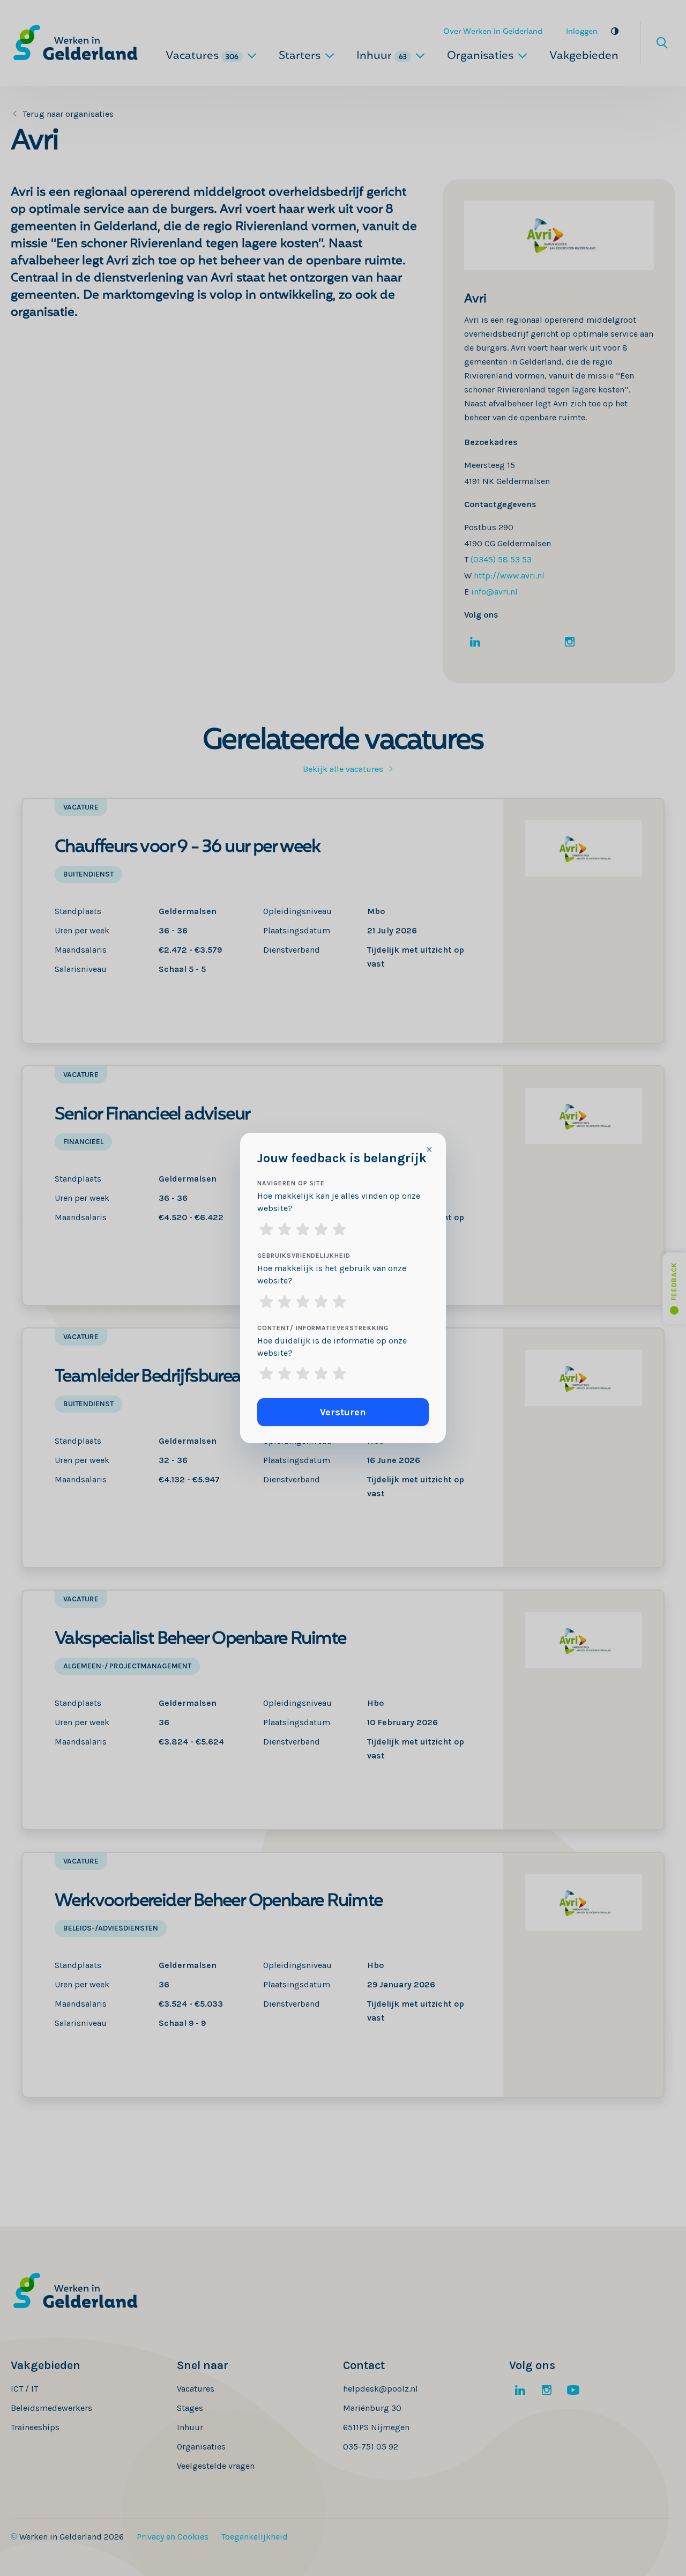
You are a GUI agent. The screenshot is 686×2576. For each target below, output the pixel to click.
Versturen (343, 1412)
